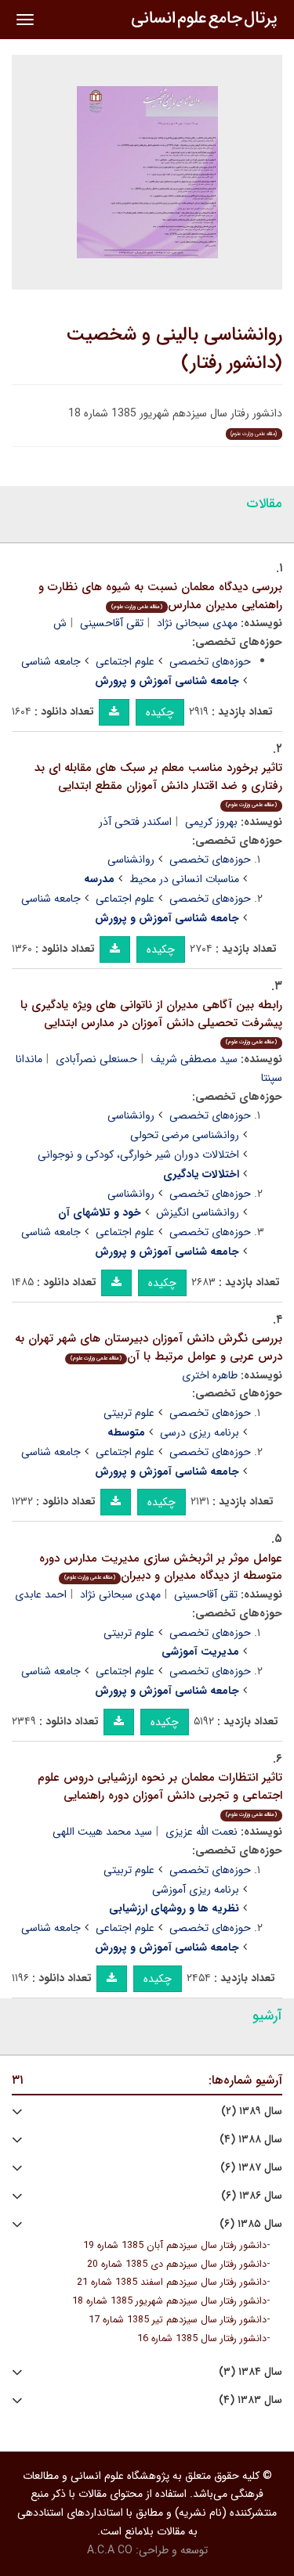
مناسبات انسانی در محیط (184, 879)
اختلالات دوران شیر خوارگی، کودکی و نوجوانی (138, 1155)
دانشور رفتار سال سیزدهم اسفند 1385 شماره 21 (172, 2282)
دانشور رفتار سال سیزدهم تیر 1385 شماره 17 (178, 2320)
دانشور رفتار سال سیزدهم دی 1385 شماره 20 (177, 2264)
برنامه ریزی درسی (200, 1432)
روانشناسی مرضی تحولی (185, 1135)
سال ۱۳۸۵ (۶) (251, 2224)
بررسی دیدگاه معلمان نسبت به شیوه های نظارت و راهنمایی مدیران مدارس (160, 596)
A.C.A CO (110, 2550)
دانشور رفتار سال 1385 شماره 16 (202, 2339)
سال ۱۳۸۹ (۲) (252, 2111)
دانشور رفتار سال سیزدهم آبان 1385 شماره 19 (175, 2246)
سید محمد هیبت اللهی (102, 1832)
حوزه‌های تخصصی (210, 661)
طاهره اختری (210, 1375)
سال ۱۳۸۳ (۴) (250, 2400)
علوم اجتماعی (125, 661)
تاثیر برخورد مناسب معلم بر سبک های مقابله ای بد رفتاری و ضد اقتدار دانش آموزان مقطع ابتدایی (158, 784)
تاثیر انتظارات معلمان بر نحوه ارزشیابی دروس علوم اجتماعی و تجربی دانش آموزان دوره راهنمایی (160, 1794)
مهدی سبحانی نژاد (197, 623)
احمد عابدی (41, 1594)
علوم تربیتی (129, 1413)
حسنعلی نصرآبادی (96, 1059)
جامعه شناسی (51, 661)
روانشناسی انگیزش (198, 1212)
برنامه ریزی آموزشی (196, 1890)
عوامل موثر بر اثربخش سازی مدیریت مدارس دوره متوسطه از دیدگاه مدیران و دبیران (161, 1567)
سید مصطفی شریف (194, 1059)
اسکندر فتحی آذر (135, 822)
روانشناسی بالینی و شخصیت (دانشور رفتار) (174, 349)
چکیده (160, 712)
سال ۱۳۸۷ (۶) (251, 2168)
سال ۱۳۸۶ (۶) (252, 2196)
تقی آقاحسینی (112, 623)
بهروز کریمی (211, 822)
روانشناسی (131, 859)
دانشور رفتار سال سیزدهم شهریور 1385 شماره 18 (169, 2301)
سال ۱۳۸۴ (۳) (250, 2372)
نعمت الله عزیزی (201, 1832)
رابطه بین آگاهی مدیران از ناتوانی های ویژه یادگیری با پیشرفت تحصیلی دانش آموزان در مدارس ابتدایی (151, 1021)
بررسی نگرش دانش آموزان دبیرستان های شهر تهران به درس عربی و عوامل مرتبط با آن (149, 1347)
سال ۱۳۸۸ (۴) (251, 2140)
